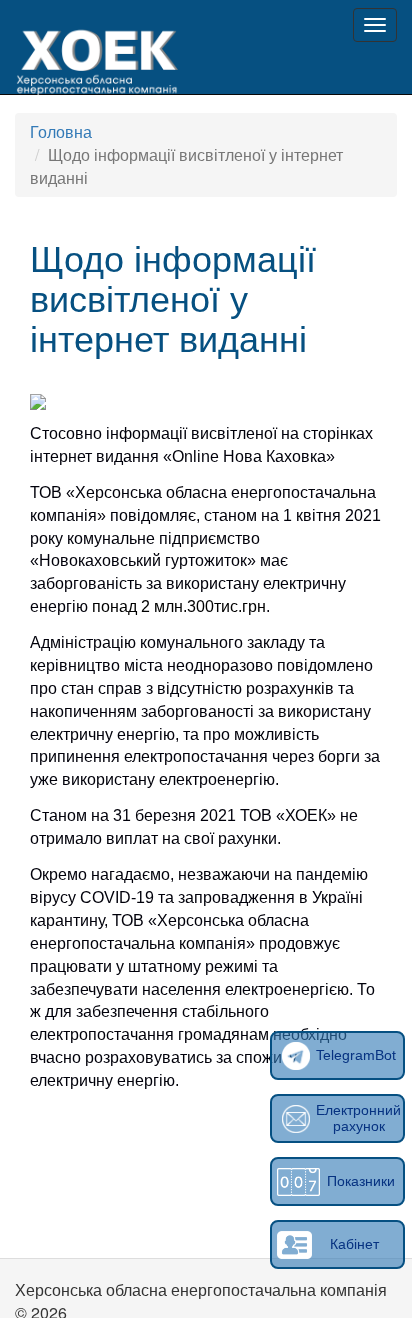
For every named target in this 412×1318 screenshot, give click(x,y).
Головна (61, 131)
